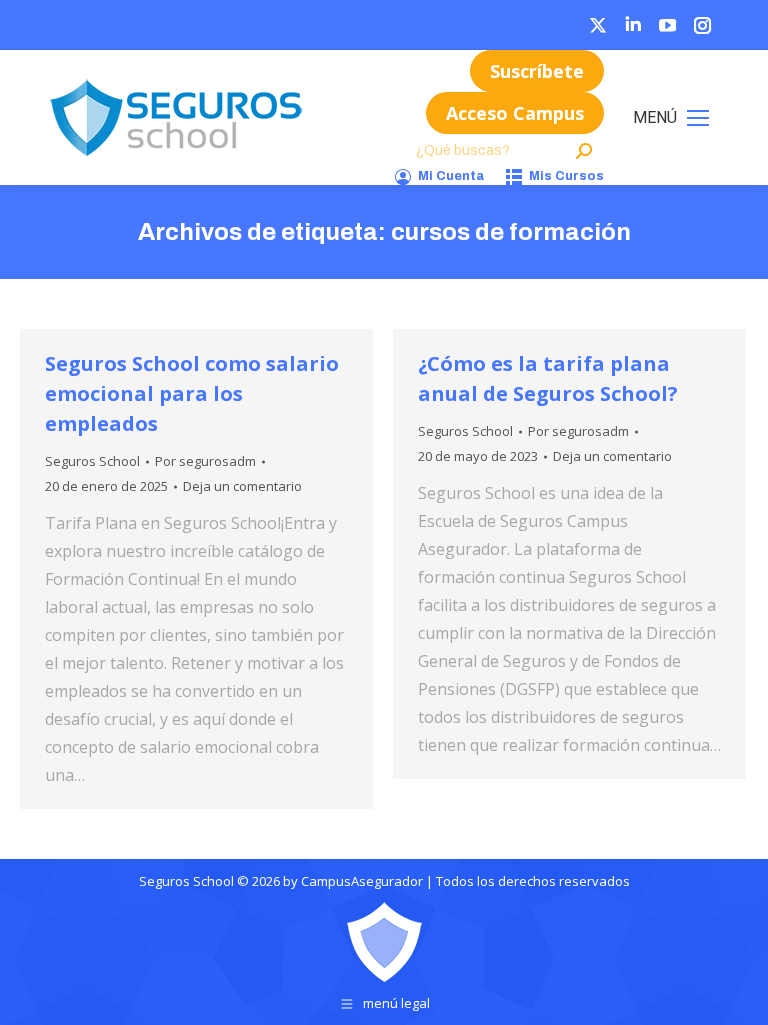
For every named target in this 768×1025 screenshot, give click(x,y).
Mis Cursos (566, 176)
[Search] (584, 151)
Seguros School (92, 461)
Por (205, 461)
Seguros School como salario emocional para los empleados (192, 393)
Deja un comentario (242, 486)
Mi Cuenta (451, 176)
